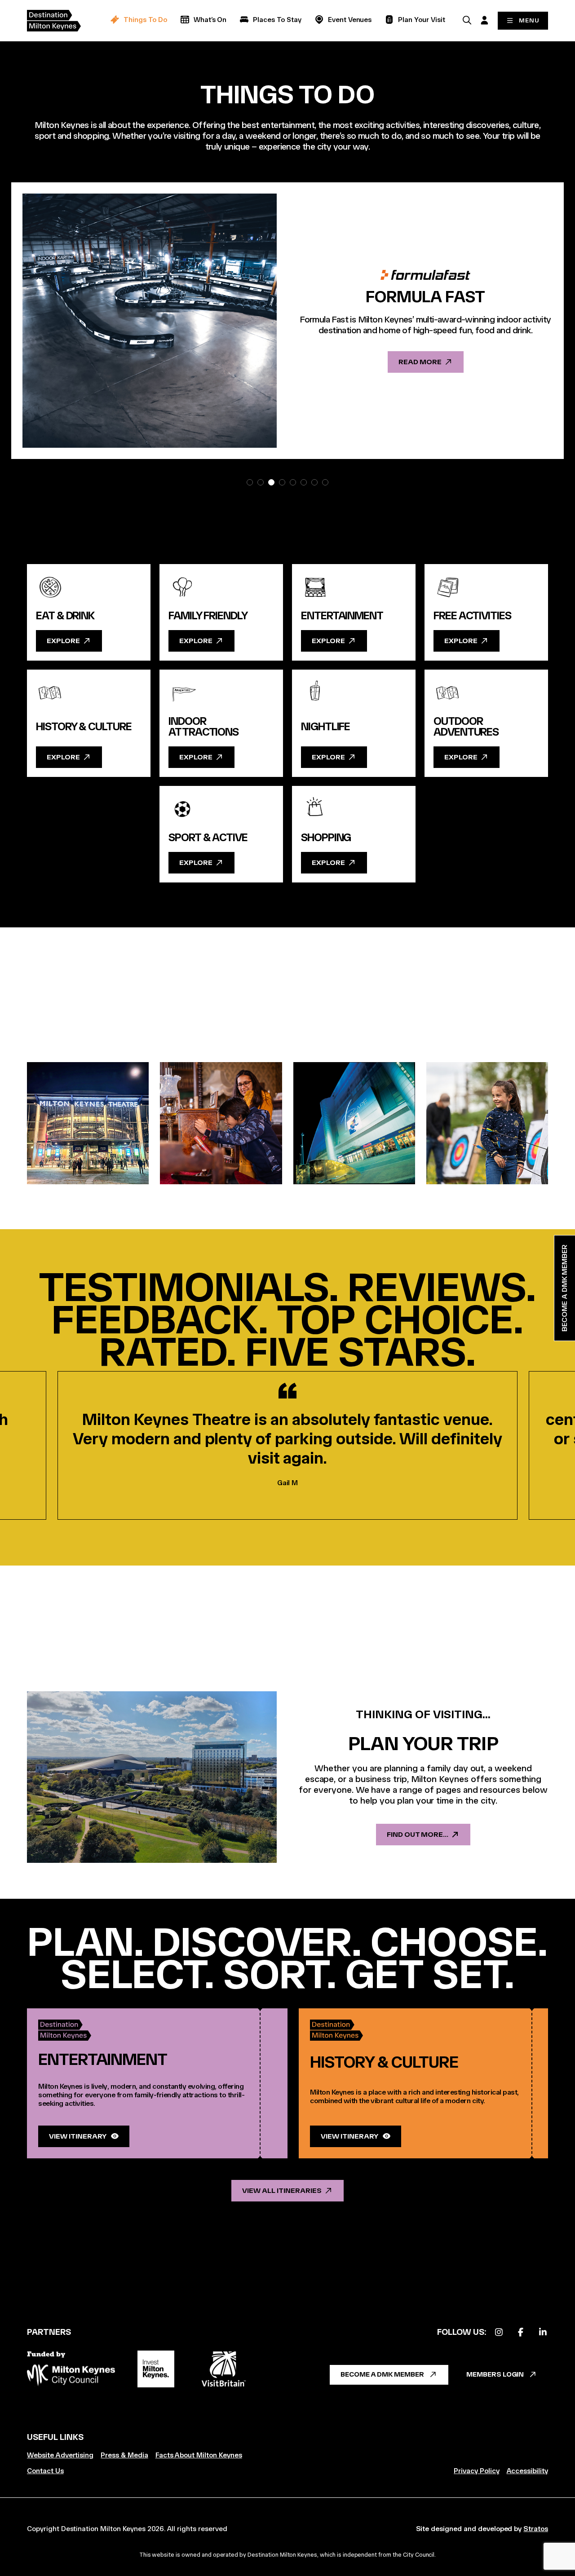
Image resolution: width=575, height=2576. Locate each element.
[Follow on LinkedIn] (543, 2332)
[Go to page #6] (304, 482)
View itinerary (78, 2136)
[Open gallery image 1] (88, 1123)
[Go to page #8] (325, 482)
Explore (63, 641)
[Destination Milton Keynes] (61, 21)
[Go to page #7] (314, 482)
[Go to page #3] (271, 482)
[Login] (484, 20)
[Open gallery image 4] (487, 1123)
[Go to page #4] (282, 482)
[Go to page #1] (250, 482)
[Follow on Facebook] (521, 2332)
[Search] (467, 20)
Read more (420, 362)
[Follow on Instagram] (499, 2332)
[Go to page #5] (293, 482)
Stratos (536, 2529)
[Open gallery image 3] (354, 1123)
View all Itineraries (282, 2190)
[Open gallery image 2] (221, 1123)
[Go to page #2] (261, 482)
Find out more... (418, 1834)
